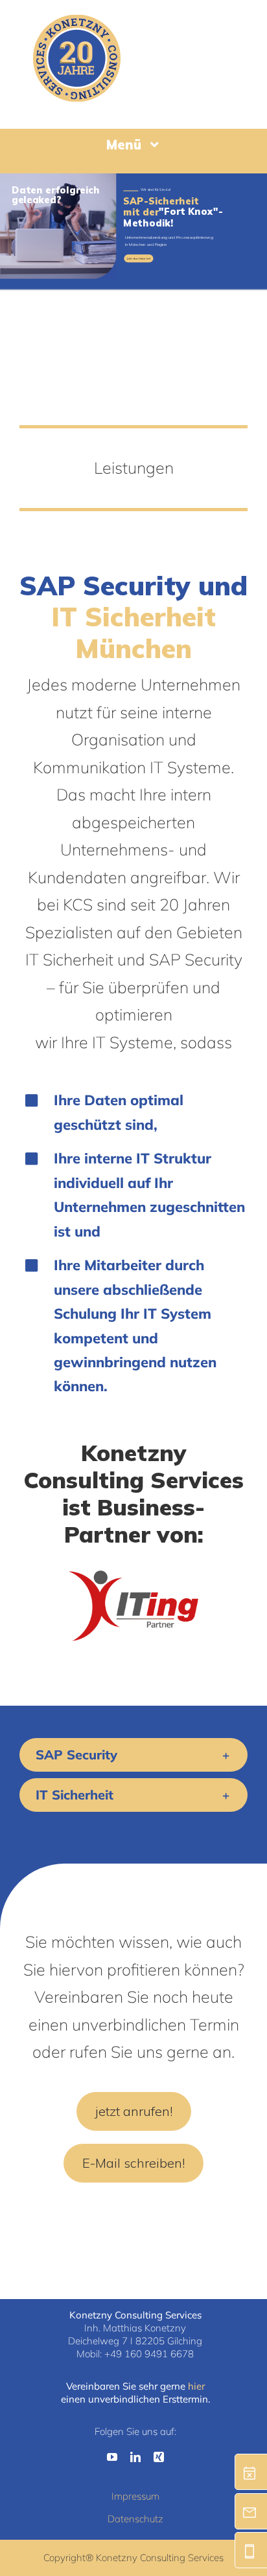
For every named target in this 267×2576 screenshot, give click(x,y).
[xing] (159, 2457)
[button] (133, 1755)
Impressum (135, 2496)
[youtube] (112, 2457)
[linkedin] (135, 2457)
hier (196, 2386)
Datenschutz (135, 2519)
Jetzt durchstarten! (139, 259)
